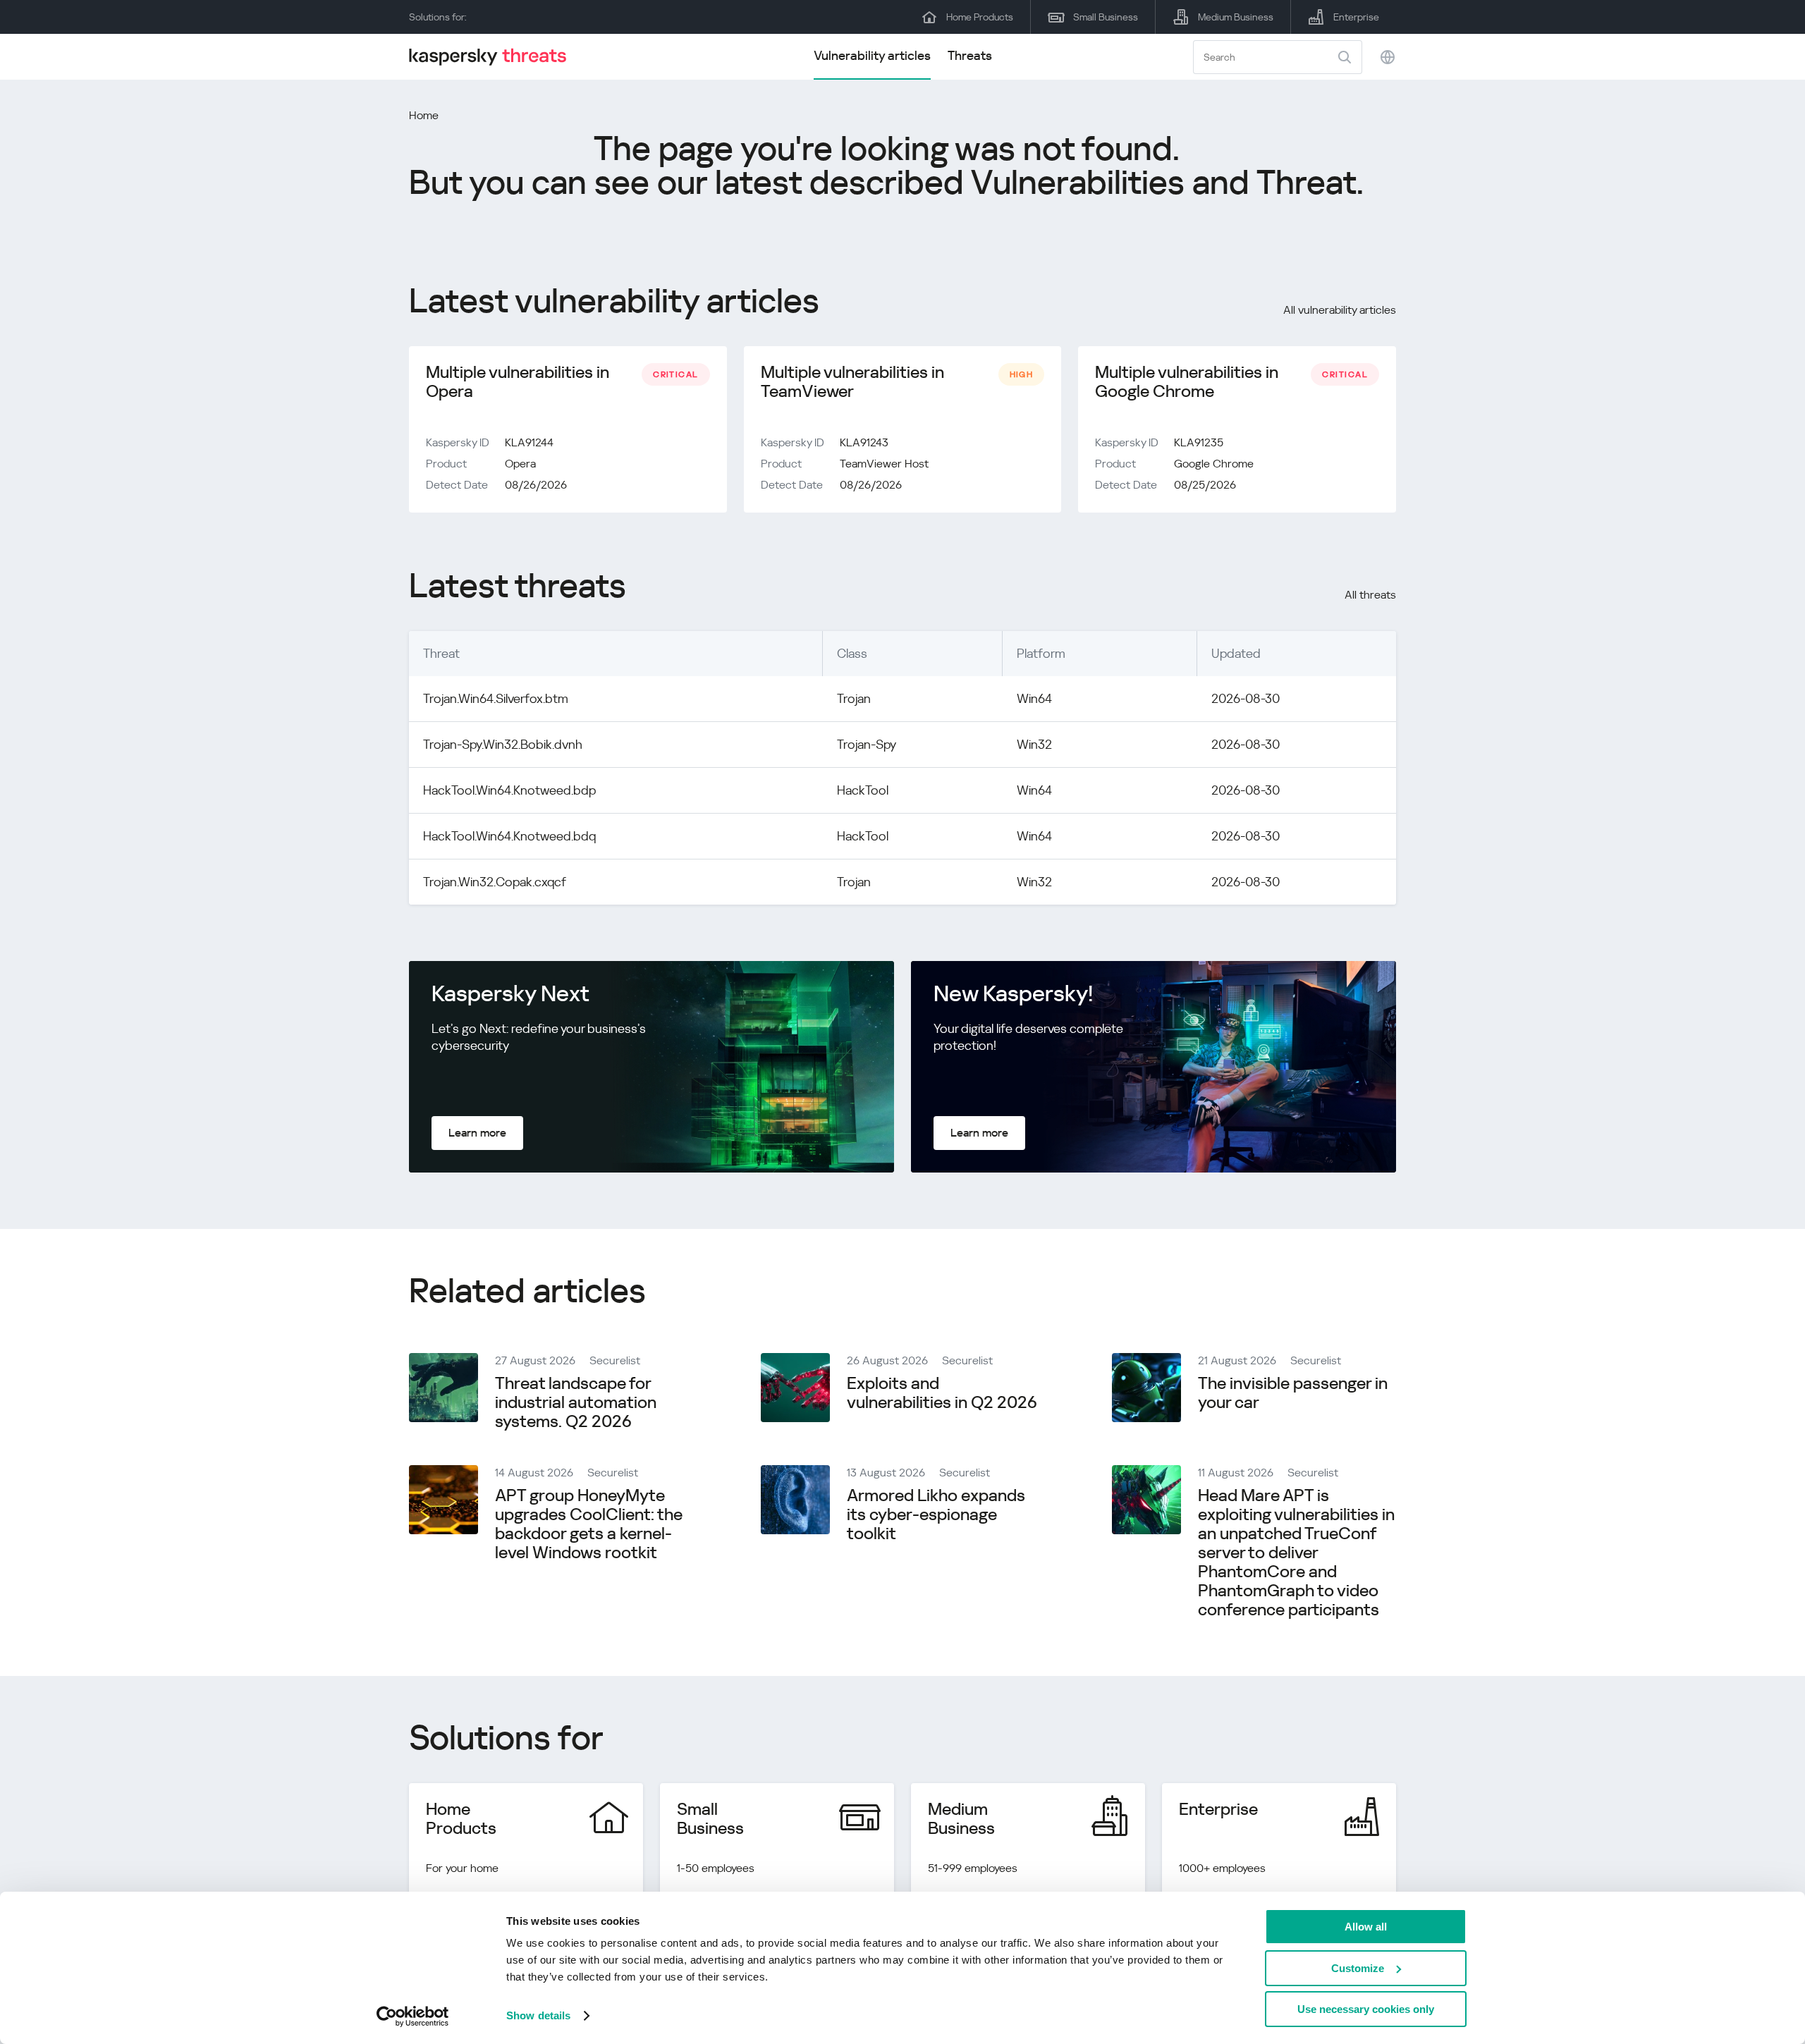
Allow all (1366, 1927)
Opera (520, 464)
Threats (970, 55)
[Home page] (494, 57)
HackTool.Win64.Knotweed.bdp (509, 790)
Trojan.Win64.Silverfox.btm (496, 698)
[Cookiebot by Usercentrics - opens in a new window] (413, 2017)
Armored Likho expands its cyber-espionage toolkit (936, 1514)
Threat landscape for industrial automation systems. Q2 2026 (576, 1402)
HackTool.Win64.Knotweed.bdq (509, 836)
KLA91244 (529, 442)
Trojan (854, 698)
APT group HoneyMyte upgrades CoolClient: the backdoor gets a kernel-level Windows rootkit (589, 1524)
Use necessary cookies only (1366, 2009)
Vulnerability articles (872, 55)
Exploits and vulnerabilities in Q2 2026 (942, 1393)
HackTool (863, 790)
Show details (538, 2015)
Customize (1358, 1968)
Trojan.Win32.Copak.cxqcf (495, 882)
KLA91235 (1199, 442)
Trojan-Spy (867, 744)
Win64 (1034, 698)
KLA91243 (864, 442)
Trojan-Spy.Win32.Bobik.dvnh (503, 744)
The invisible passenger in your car (1293, 1393)
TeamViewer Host (884, 464)
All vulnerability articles (1340, 310)
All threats (1370, 595)
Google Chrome (1214, 464)
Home (424, 115)
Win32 (1034, 744)
